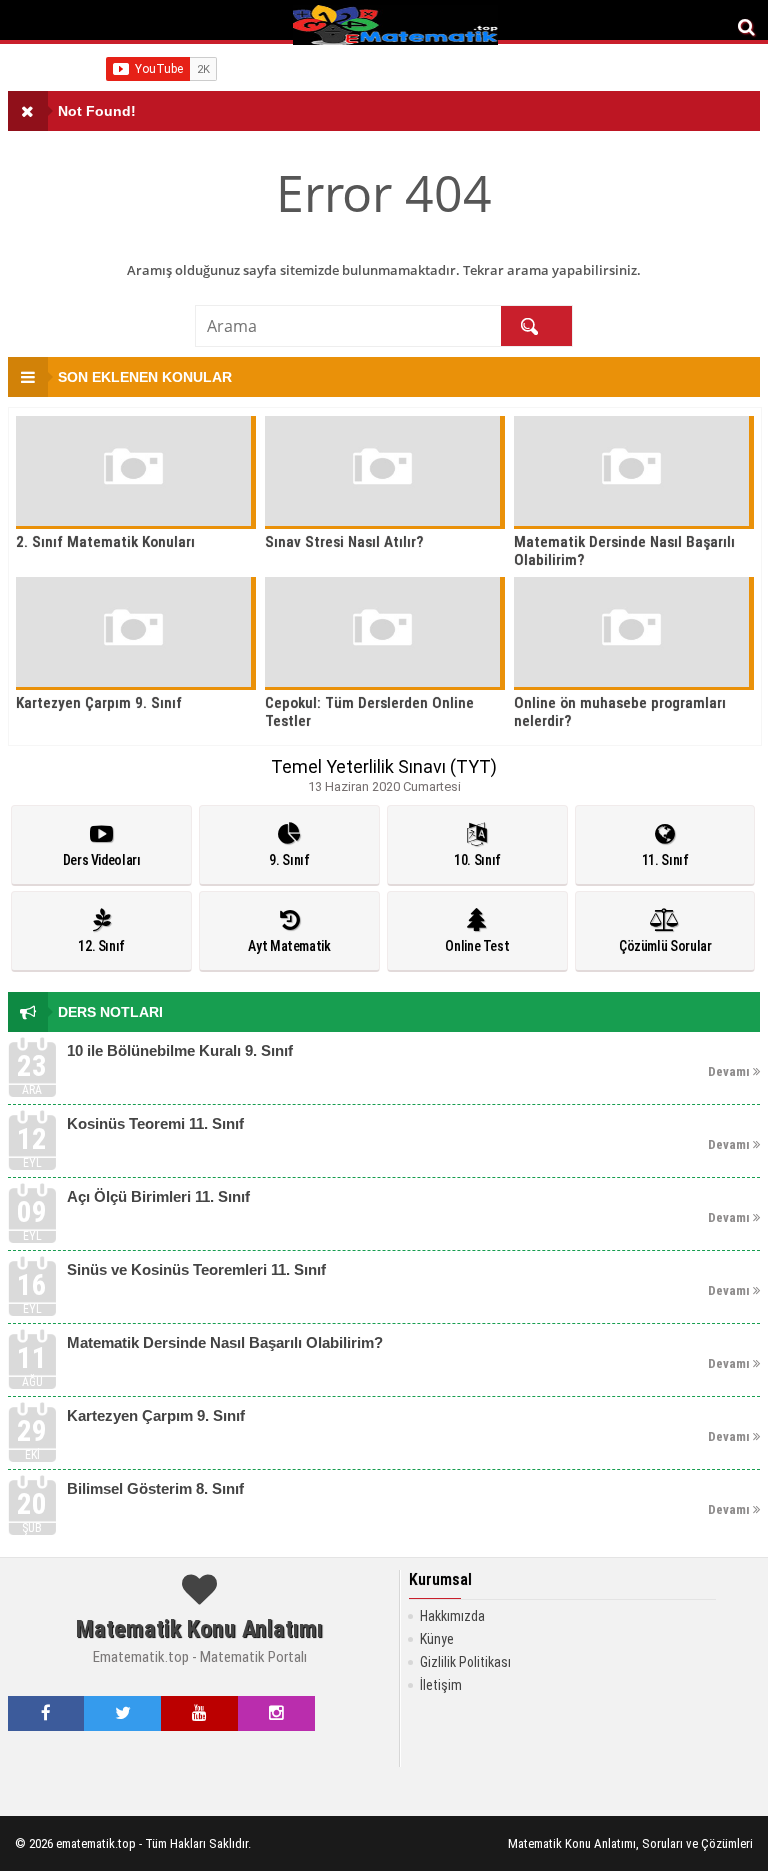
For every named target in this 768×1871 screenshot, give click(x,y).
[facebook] (46, 1713)
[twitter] (123, 1713)
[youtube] (199, 1713)
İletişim (441, 1685)
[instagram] (276, 1713)
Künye (437, 1639)
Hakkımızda (452, 1616)
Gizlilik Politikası (465, 1662)
